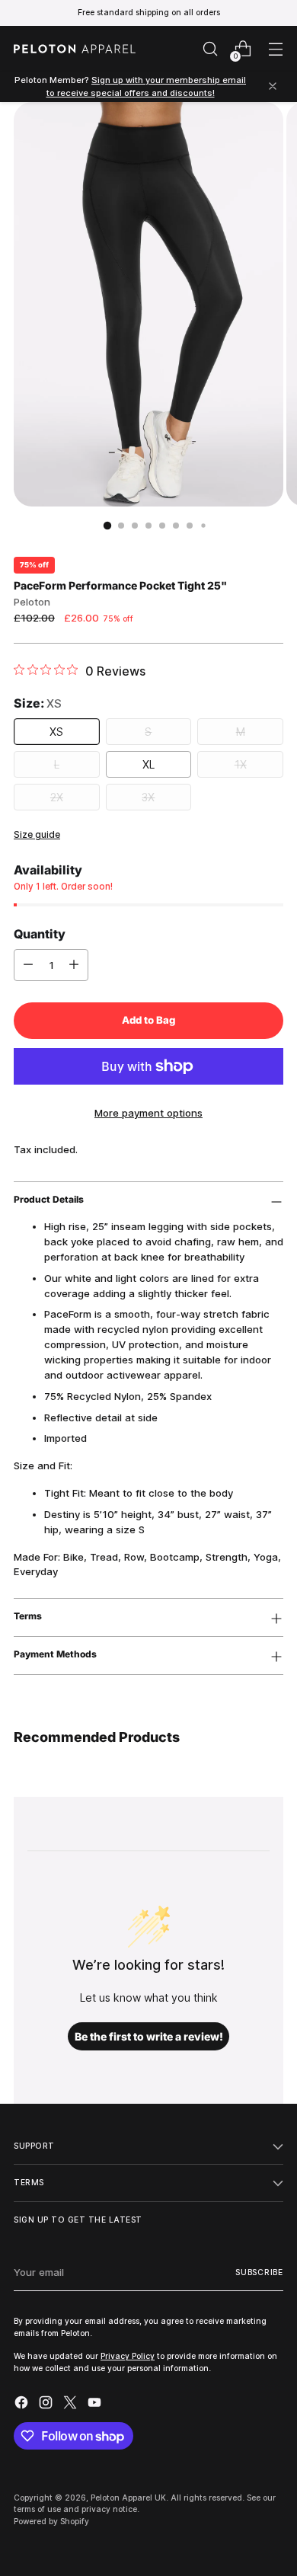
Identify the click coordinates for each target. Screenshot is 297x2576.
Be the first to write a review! (149, 2036)
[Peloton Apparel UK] (75, 49)
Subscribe (259, 2272)
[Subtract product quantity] (28, 965)
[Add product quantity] (74, 965)
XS (56, 732)
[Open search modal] (210, 49)
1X (241, 764)
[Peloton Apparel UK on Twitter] (72, 2405)
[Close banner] (273, 87)
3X (148, 797)
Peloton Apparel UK (128, 2498)
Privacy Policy (128, 2356)
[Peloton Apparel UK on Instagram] (47, 2405)
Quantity (40, 934)
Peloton (32, 602)
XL (148, 764)
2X (57, 797)
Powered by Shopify (51, 2521)
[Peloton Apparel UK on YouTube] (96, 2405)
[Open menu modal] (275, 49)
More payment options (148, 1113)
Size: (38, 703)
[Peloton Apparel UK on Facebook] (23, 2405)
